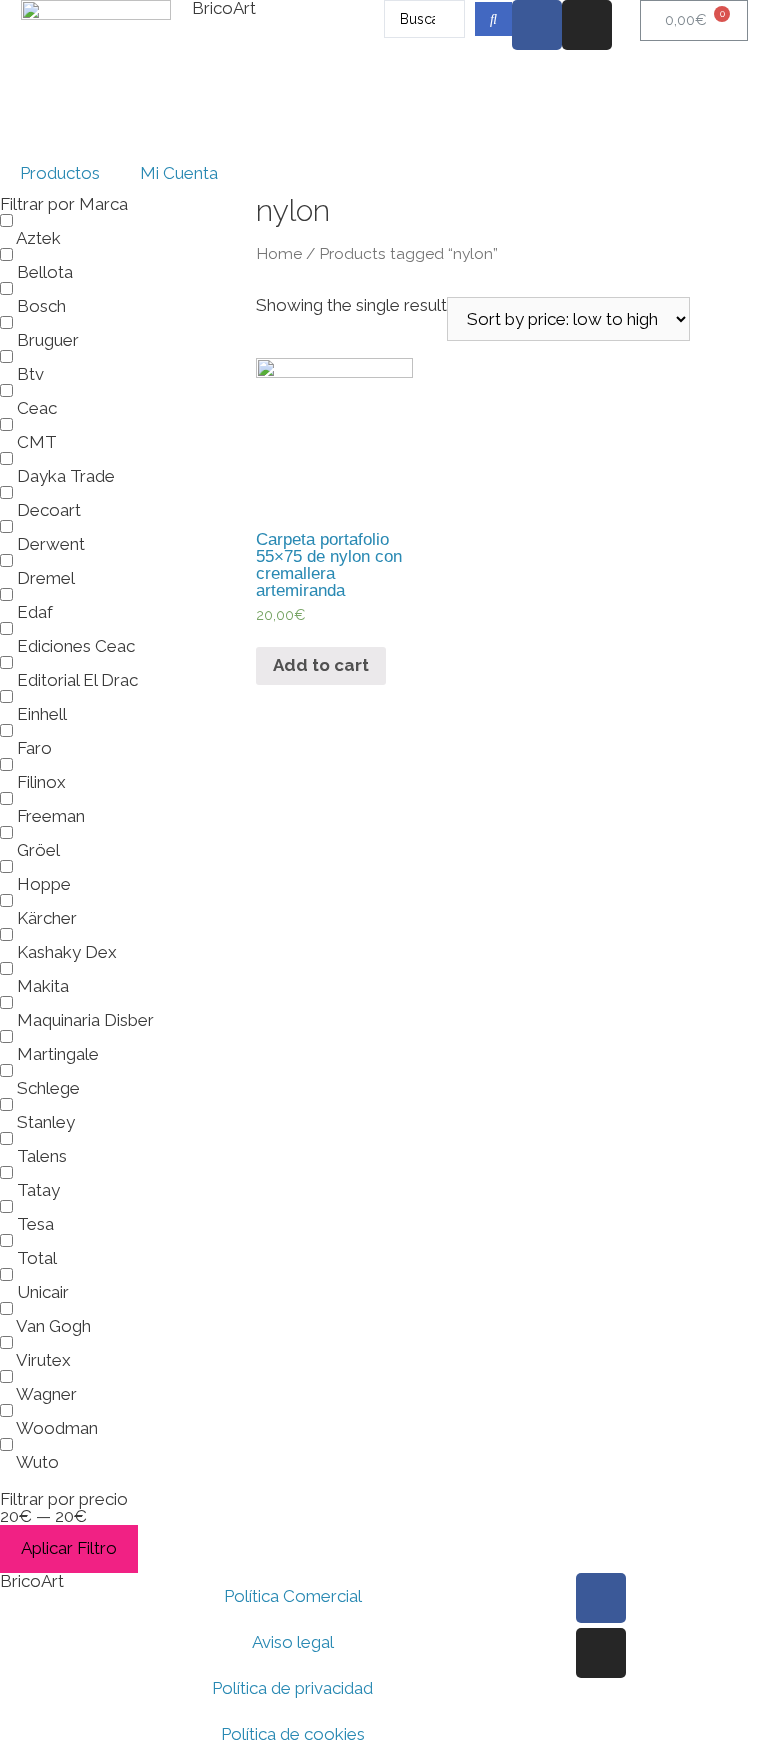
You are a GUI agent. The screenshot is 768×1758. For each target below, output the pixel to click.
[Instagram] (587, 25)
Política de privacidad (292, 1688)
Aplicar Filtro (69, 1548)
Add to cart (321, 665)
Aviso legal (293, 1642)
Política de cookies (293, 1734)
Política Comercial (293, 1596)
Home (279, 253)
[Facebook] (537, 25)
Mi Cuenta (179, 173)
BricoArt (32, 1581)
